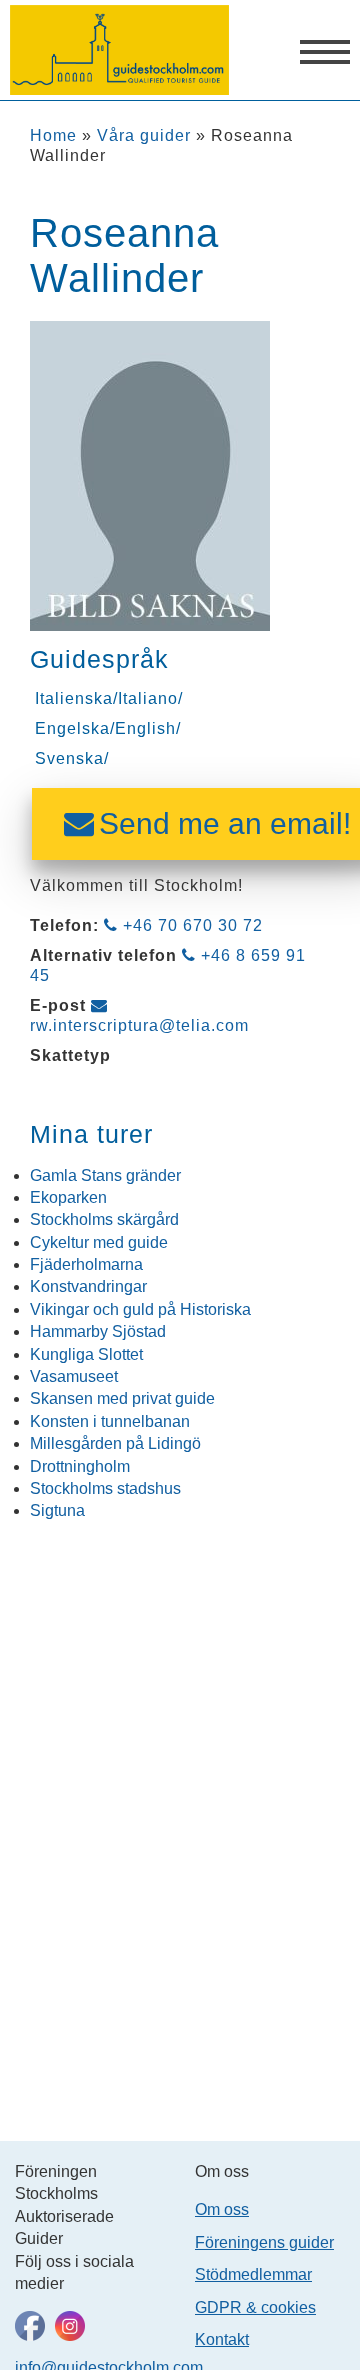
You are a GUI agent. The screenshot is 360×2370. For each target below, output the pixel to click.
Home (53, 135)
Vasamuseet (74, 1376)
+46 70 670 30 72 (193, 925)
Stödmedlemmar (253, 2274)
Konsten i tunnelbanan (110, 1421)
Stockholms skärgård (104, 1219)
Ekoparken (68, 1197)
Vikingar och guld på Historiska (140, 1309)
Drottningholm (80, 1466)
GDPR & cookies (255, 2307)
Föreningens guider (264, 2242)
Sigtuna (57, 1510)
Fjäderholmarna (86, 1264)
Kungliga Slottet (86, 1354)
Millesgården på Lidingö (115, 1443)
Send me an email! (225, 823)
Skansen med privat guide (122, 1398)
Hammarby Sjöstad (98, 1331)
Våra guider (144, 135)
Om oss (222, 2209)
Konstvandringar (88, 1286)
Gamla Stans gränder (105, 1175)
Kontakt (222, 2339)
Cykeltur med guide (99, 1242)
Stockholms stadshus (105, 1488)
